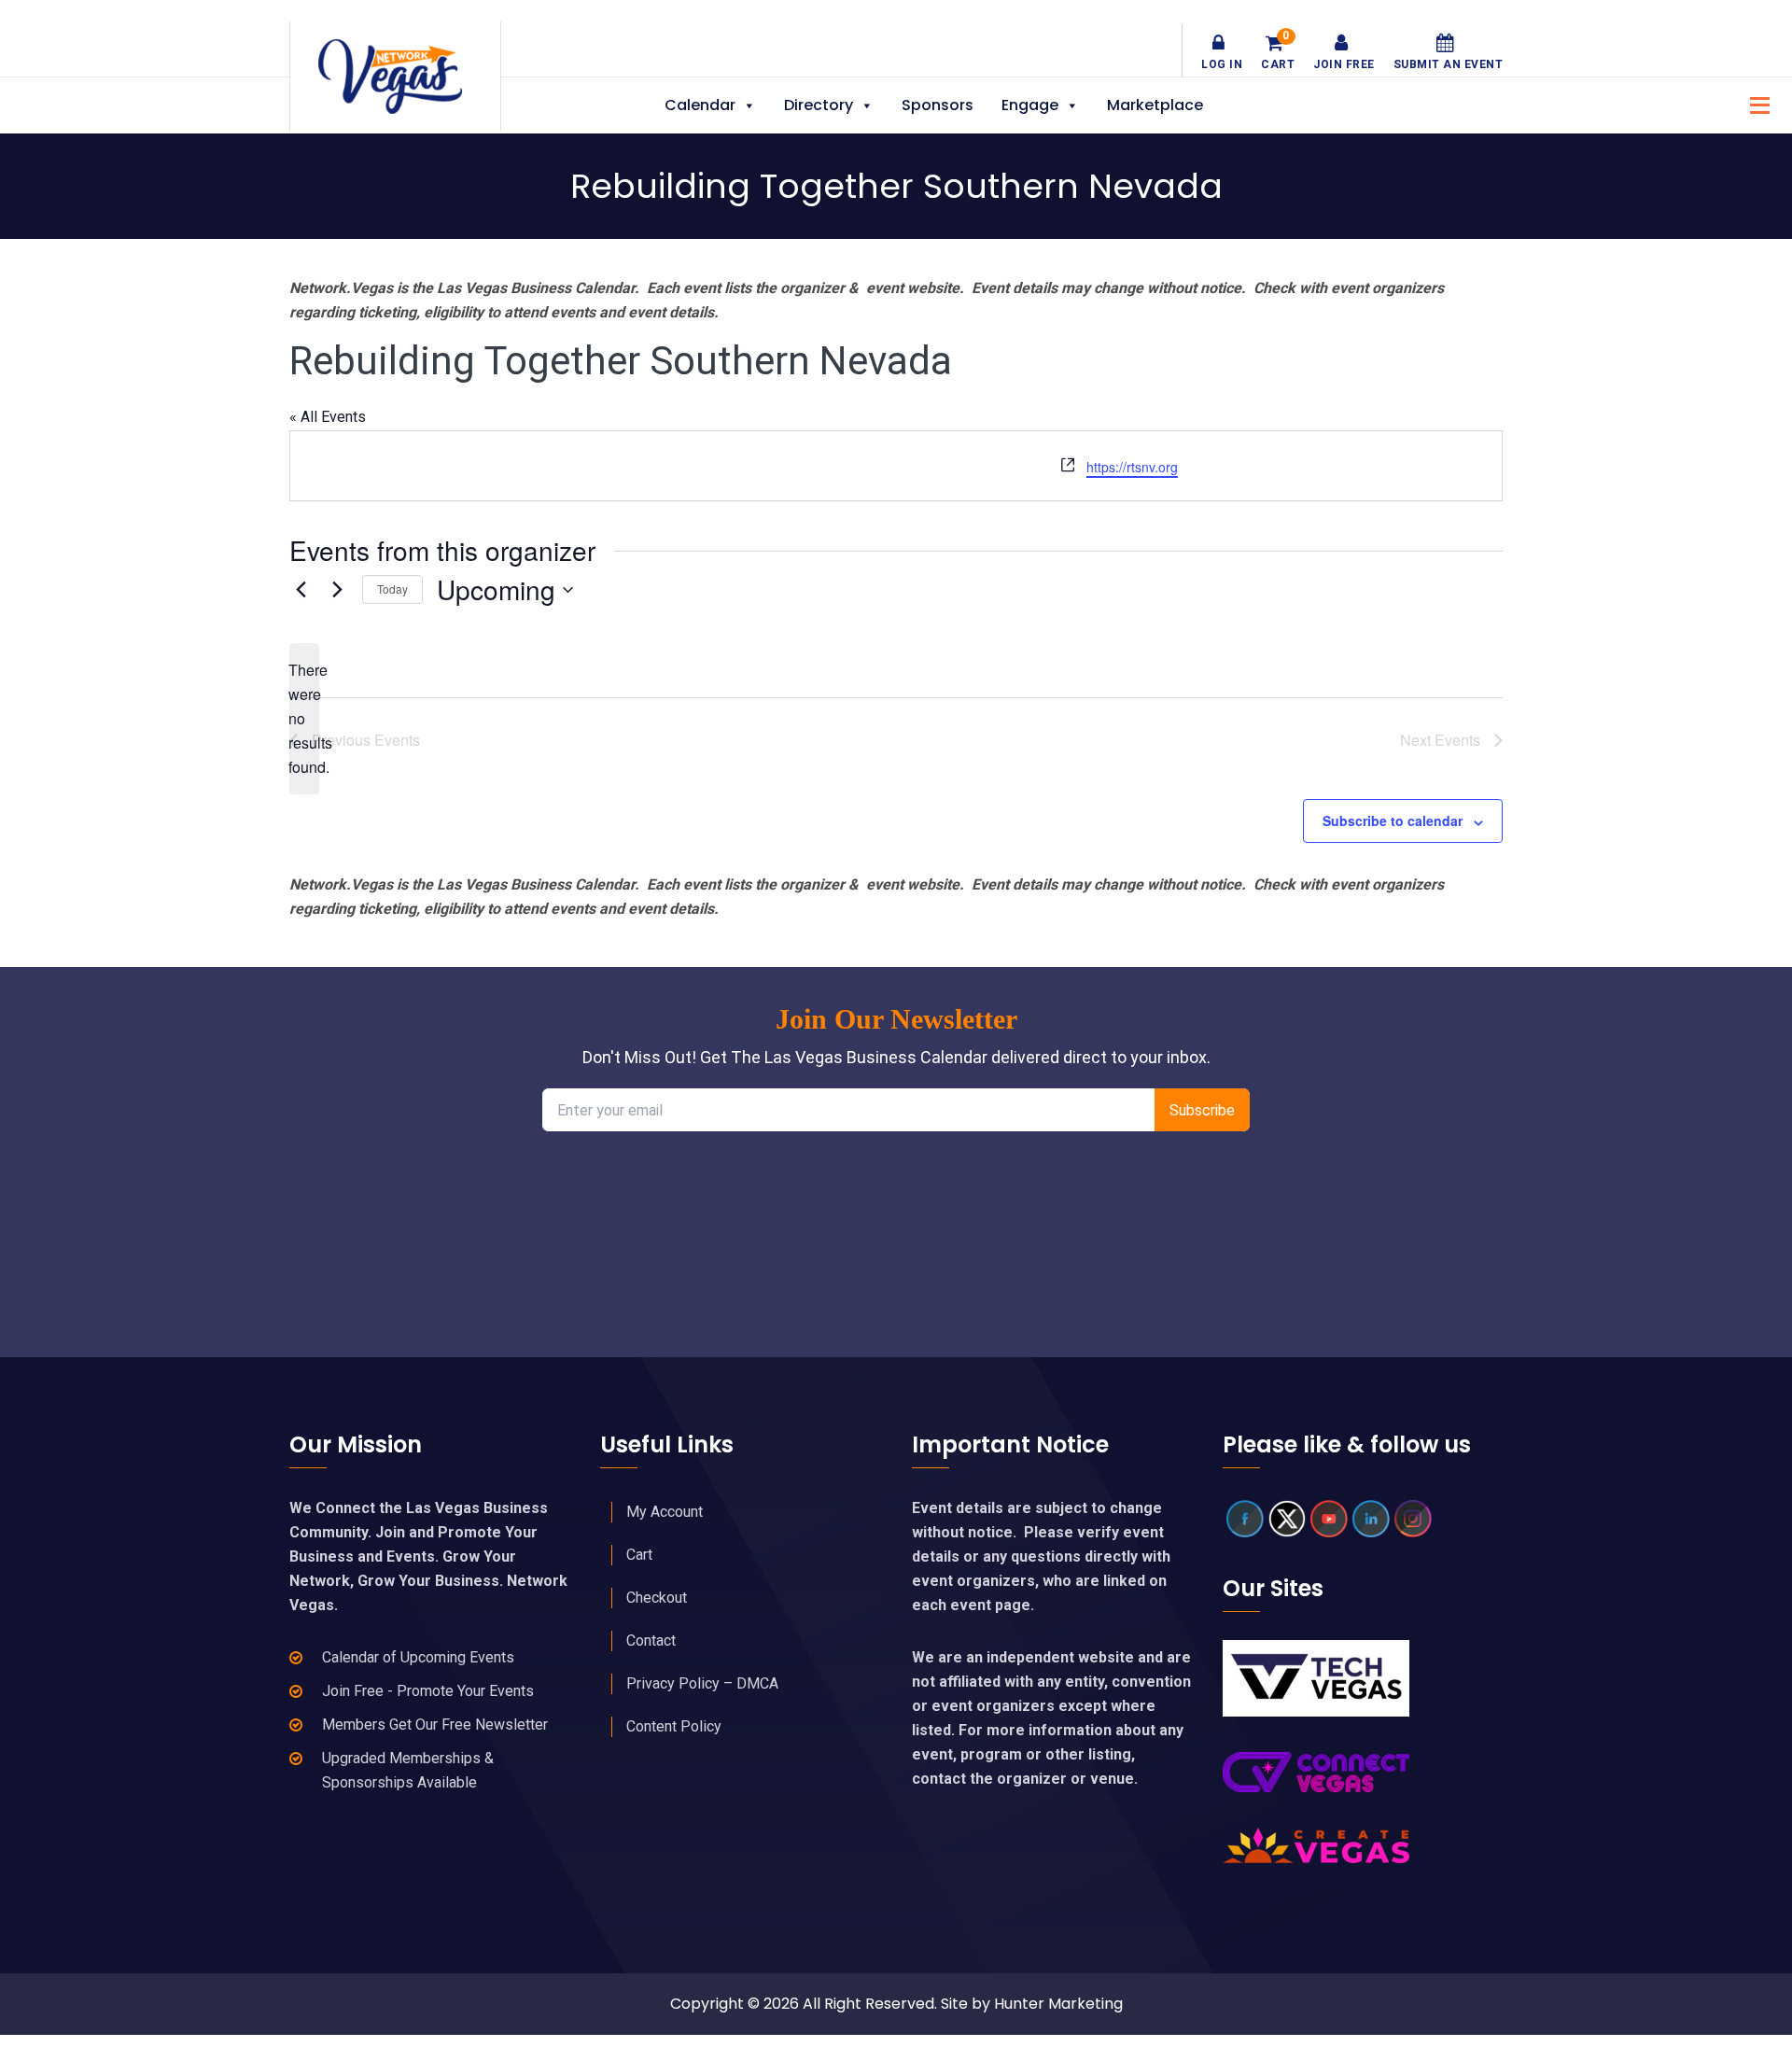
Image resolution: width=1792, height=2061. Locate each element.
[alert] (304, 719)
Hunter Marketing (1058, 2004)
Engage (1030, 105)
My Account (665, 1512)
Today (392, 589)
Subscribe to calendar (1393, 820)
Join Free (1344, 64)
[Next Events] (337, 590)
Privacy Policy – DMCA (702, 1683)
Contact (651, 1640)
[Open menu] (1755, 103)
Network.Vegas (395, 77)
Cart (1278, 52)
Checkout (657, 1598)
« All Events (328, 417)
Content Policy (674, 1726)
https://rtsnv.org (1132, 467)
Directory (819, 105)
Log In (1222, 64)
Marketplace (1155, 105)
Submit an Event (1449, 64)
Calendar (700, 105)
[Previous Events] (301, 590)
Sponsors (938, 105)
